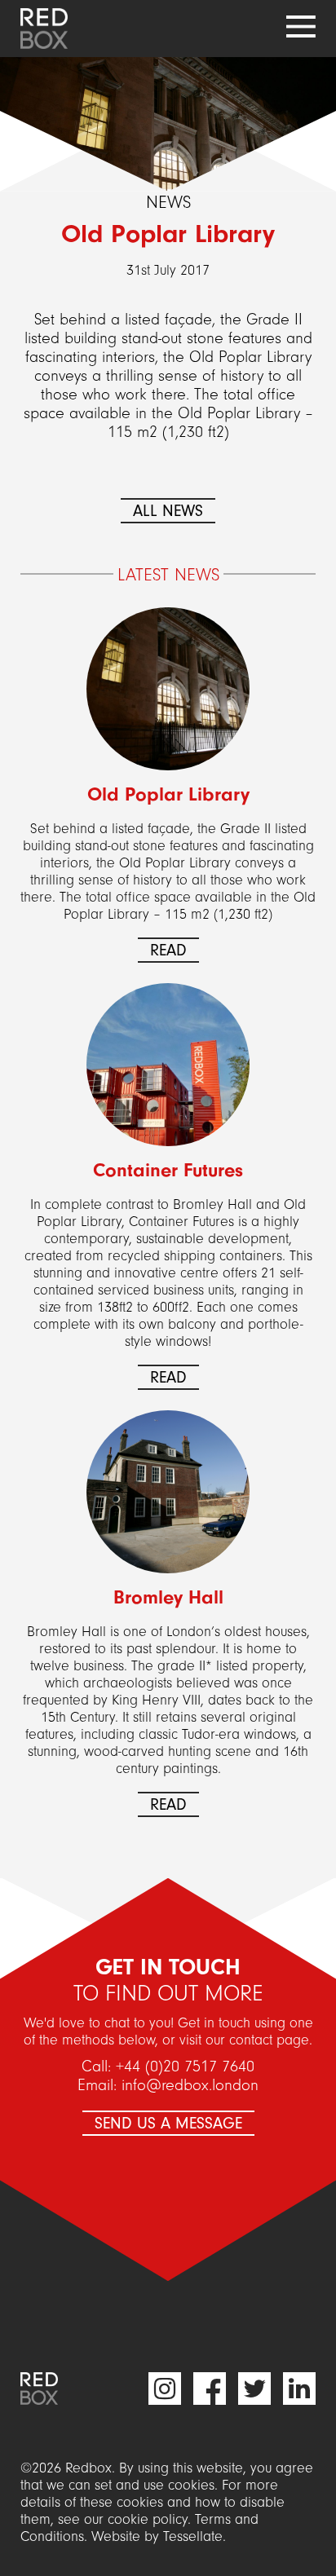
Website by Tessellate (157, 2536)
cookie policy (148, 2519)
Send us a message (168, 2123)
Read (168, 950)
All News (168, 511)
